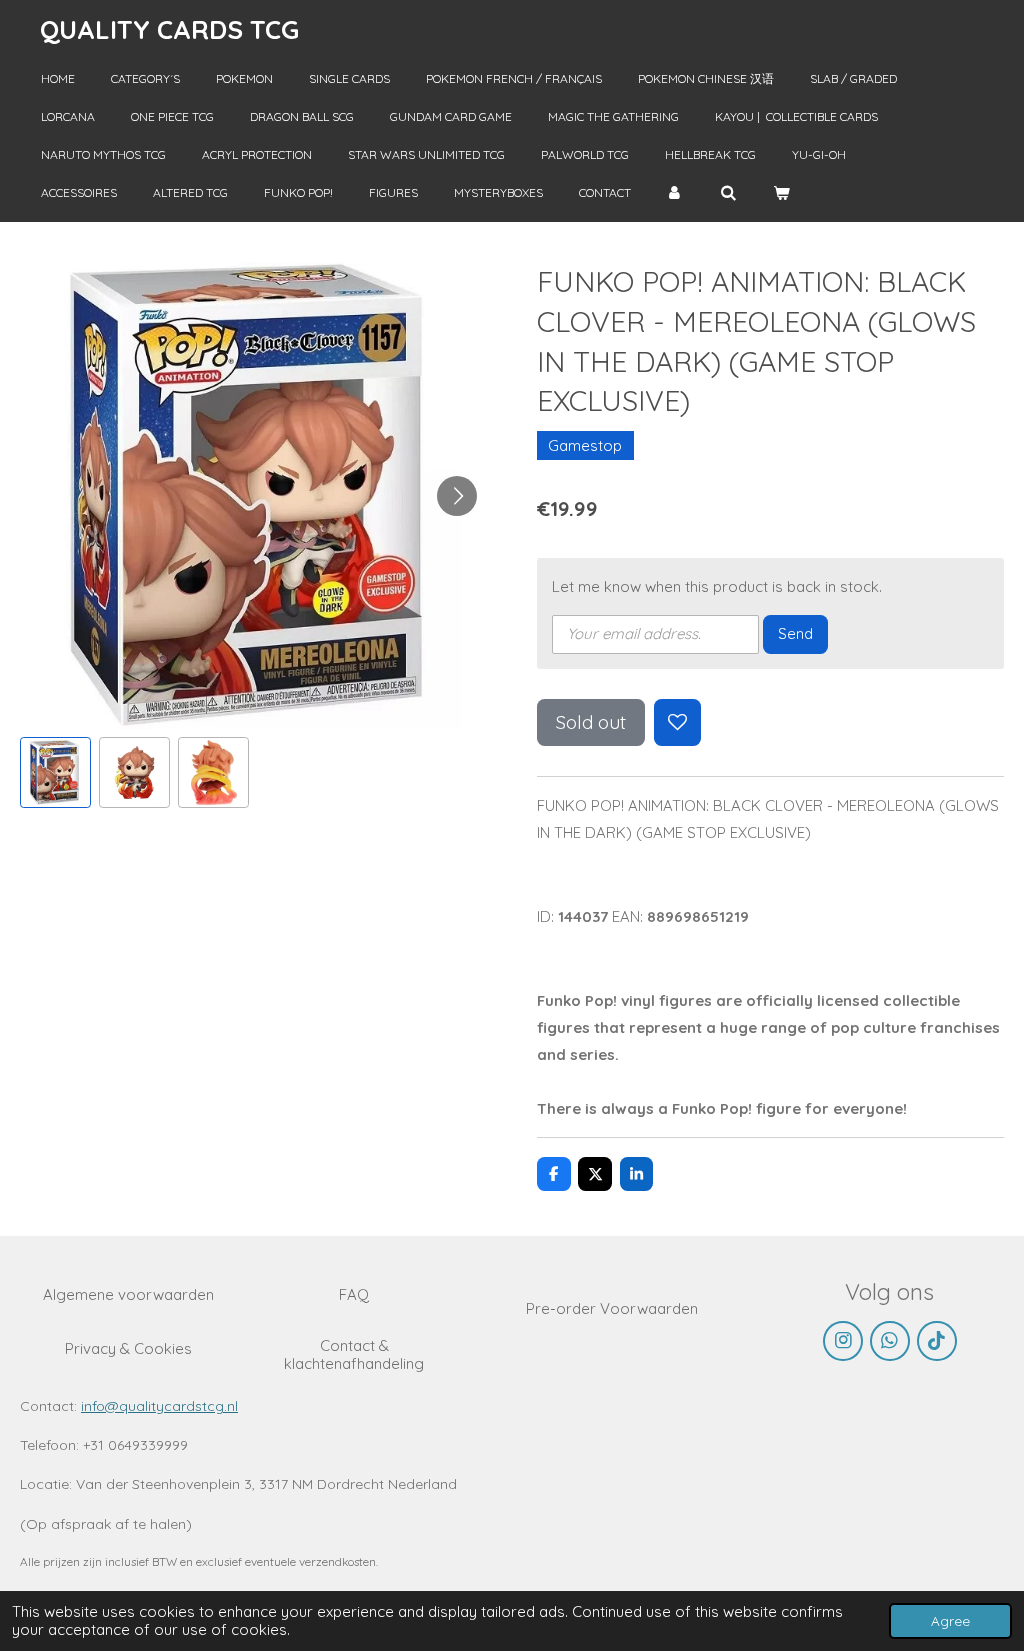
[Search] (728, 193)
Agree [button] (950, 1620)
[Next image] (457, 496)
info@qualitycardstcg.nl (159, 1406)
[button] (55, 772)
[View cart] (781, 193)
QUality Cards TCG (169, 29)
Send (795, 633)
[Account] (675, 193)
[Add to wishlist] (677, 722)
